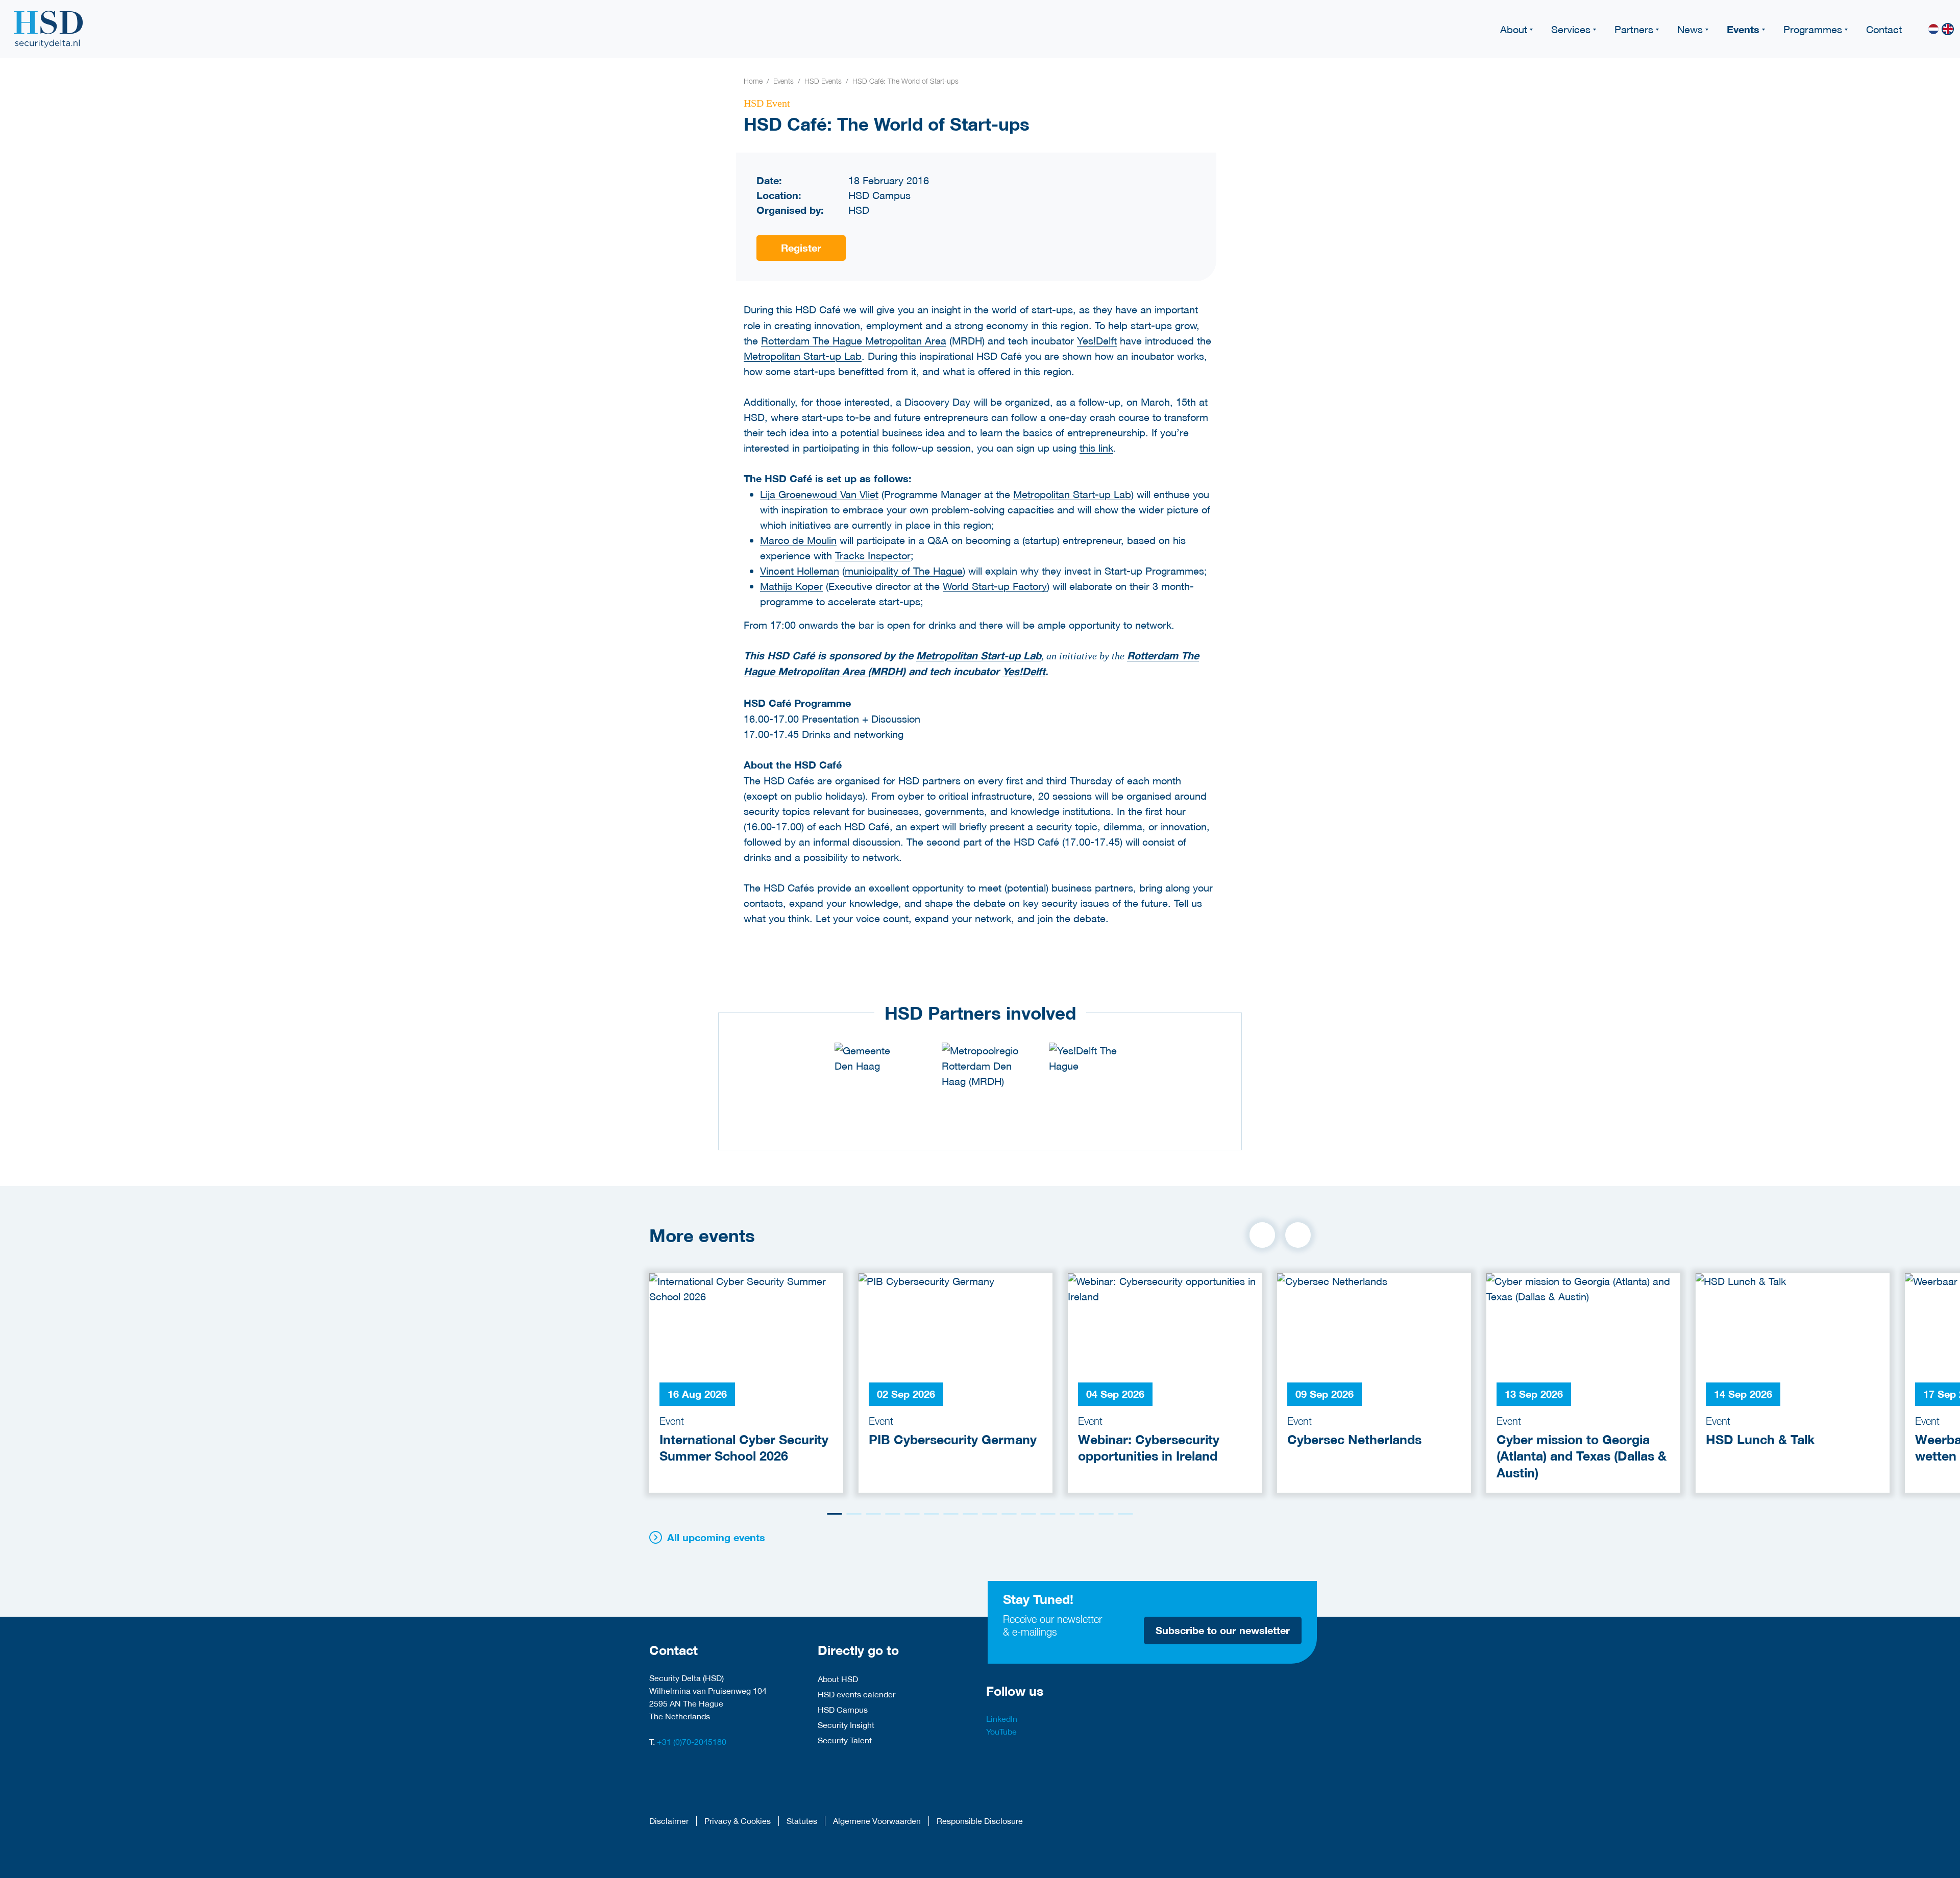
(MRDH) (885, 671)
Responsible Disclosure (980, 1821)
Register (801, 248)
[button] (1262, 1235)
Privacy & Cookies (738, 1821)
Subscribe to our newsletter (1223, 1630)
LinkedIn (1002, 1719)
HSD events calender (856, 1694)
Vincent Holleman (800, 571)
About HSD (838, 1679)
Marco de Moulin (798, 540)
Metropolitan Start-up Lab (803, 356)
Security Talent (845, 1740)
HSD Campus (843, 1709)
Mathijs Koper (791, 586)
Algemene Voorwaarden (877, 1821)
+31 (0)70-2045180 (692, 1741)
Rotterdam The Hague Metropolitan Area (854, 340)
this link (1096, 448)
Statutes (802, 1821)
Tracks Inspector (873, 555)
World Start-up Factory (995, 586)
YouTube (1001, 1731)
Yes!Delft (1097, 340)
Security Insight (846, 1725)
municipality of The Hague (904, 571)
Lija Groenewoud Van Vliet (819, 494)
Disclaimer (669, 1821)
